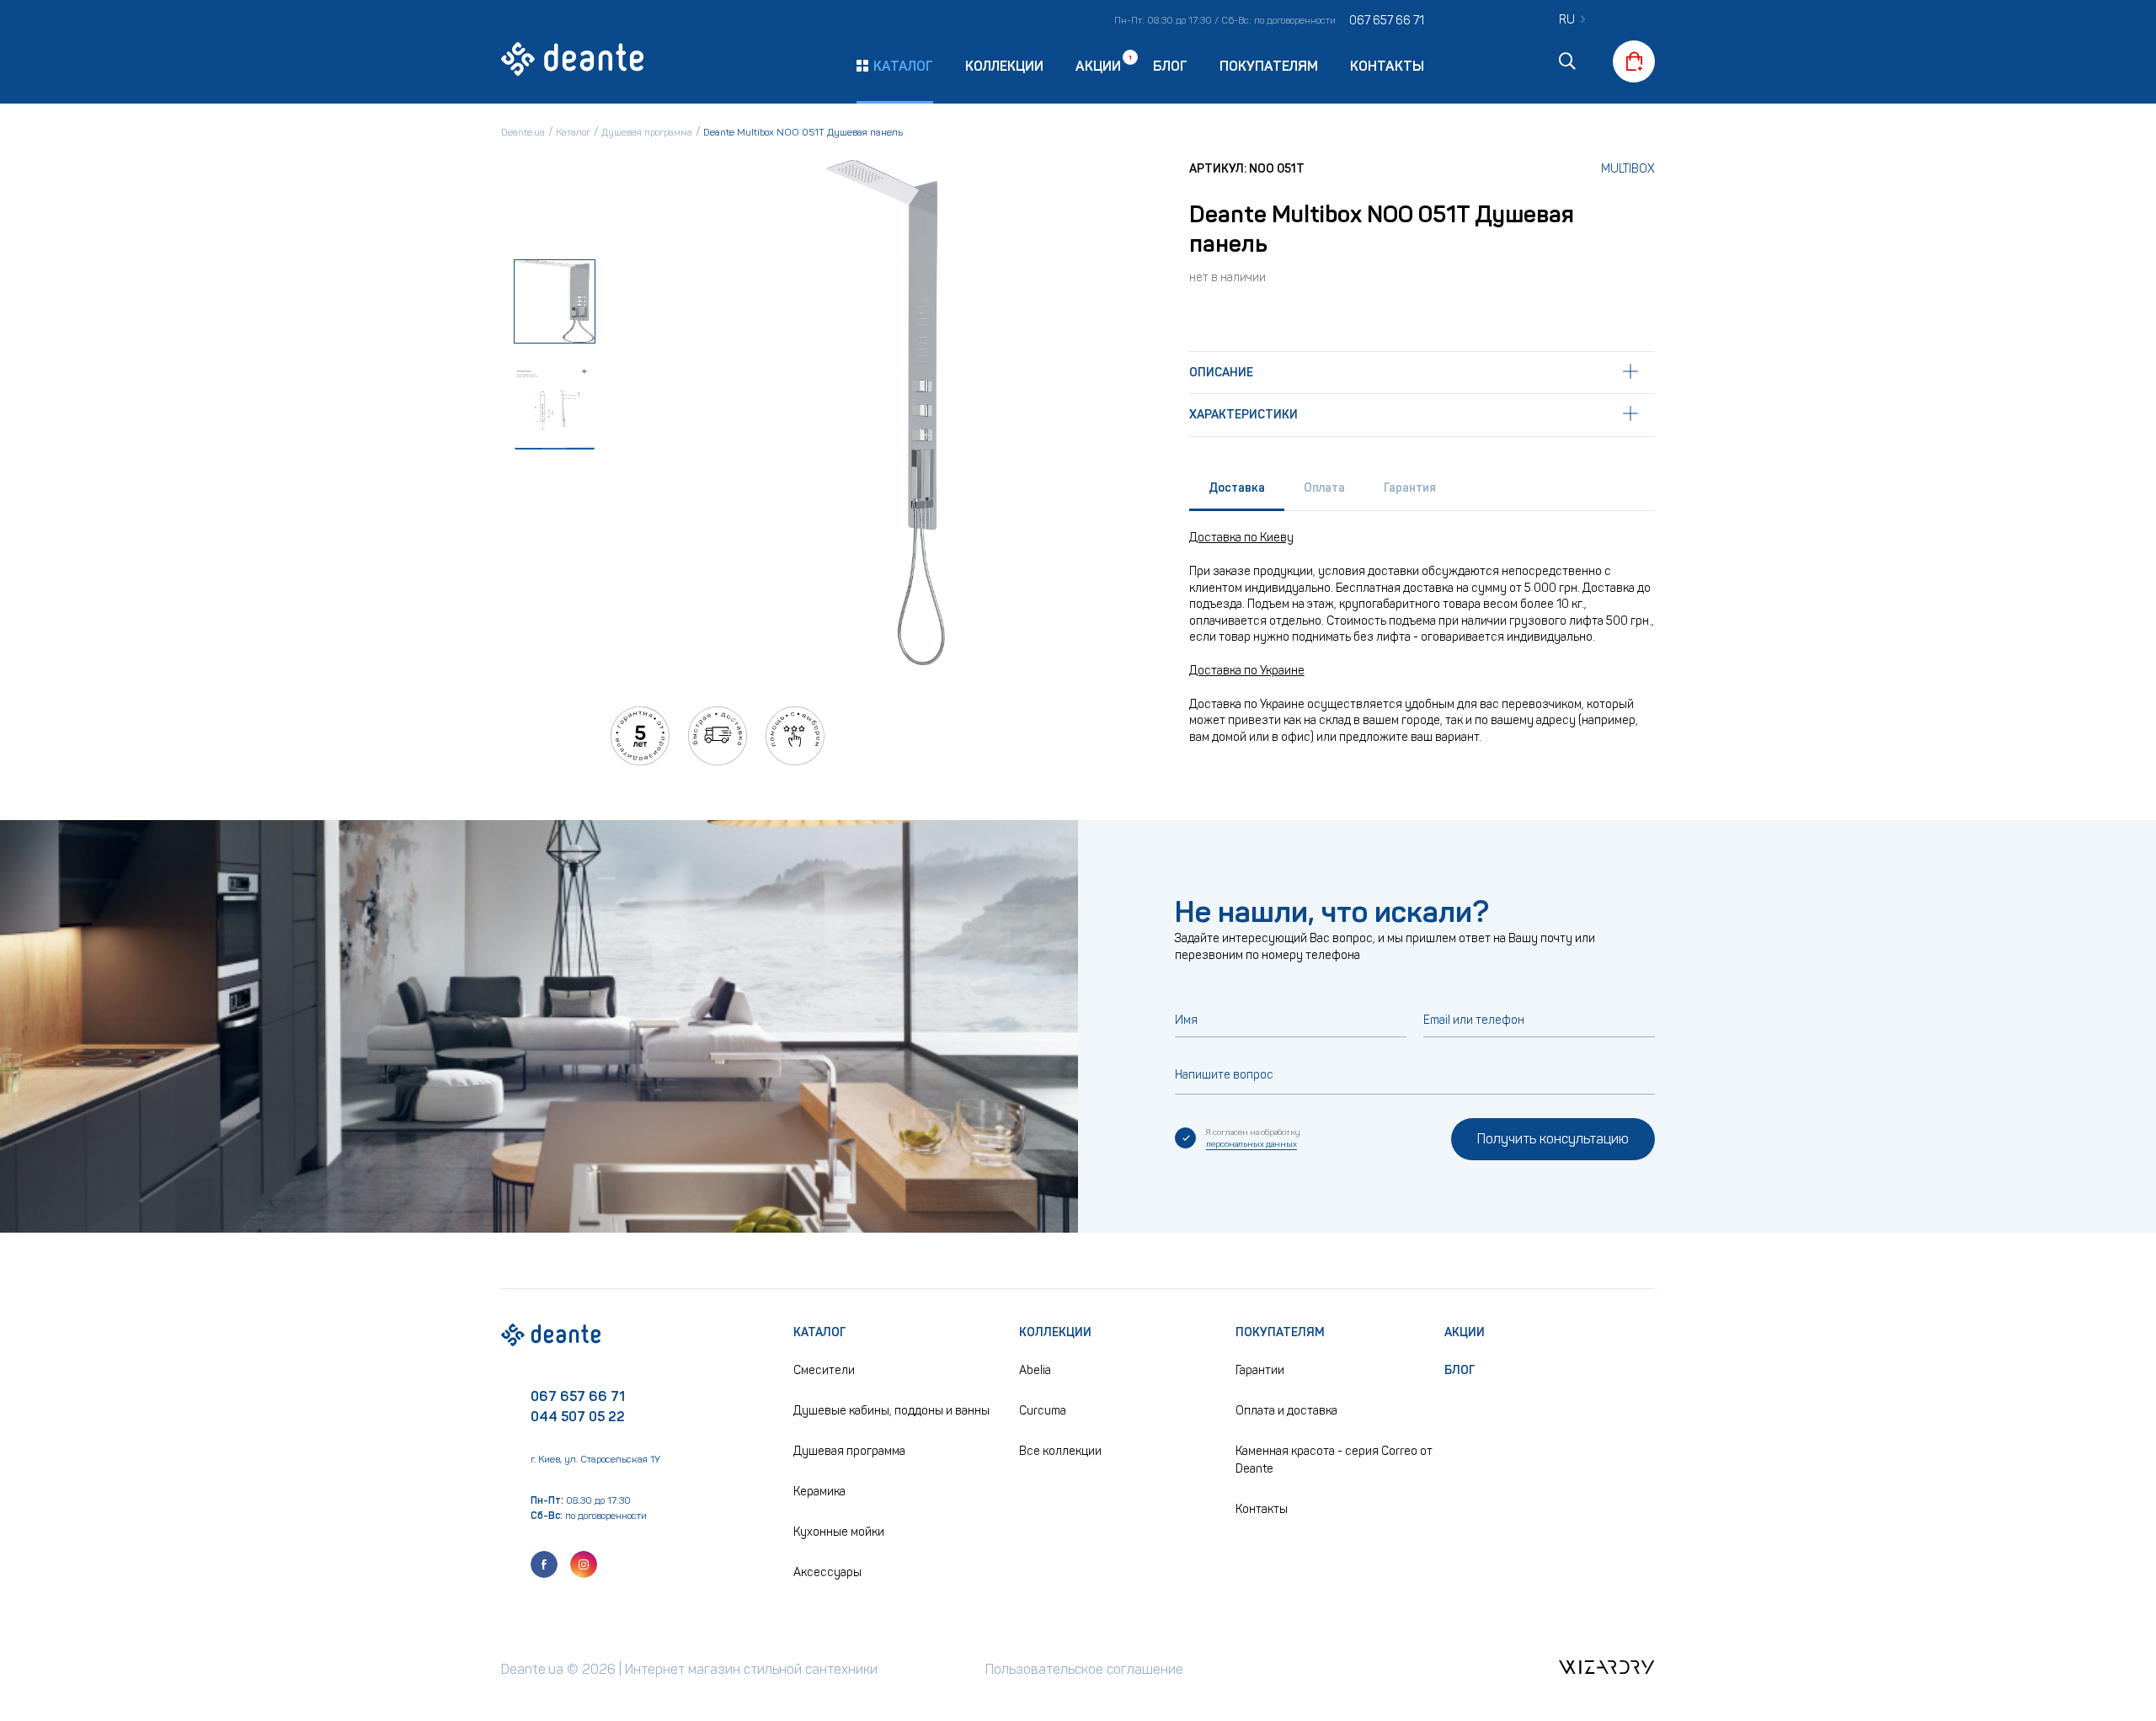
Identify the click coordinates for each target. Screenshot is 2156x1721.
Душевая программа (849, 1451)
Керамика (819, 1492)
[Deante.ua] (573, 61)
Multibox (1628, 169)
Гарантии (1260, 1370)
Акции (1098, 65)
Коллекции (1004, 66)
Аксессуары (827, 1572)
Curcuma (1043, 1411)
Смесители (824, 1370)
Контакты (1387, 66)
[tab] (1237, 492)
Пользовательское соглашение (1084, 1669)
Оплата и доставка (1286, 1411)
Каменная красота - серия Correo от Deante (1334, 1460)
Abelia (1035, 1370)
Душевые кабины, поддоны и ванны (891, 1411)
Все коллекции (1060, 1451)
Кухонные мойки (839, 1532)
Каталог (820, 1332)
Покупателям (1269, 66)
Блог (1170, 66)
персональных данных (1251, 1144)
